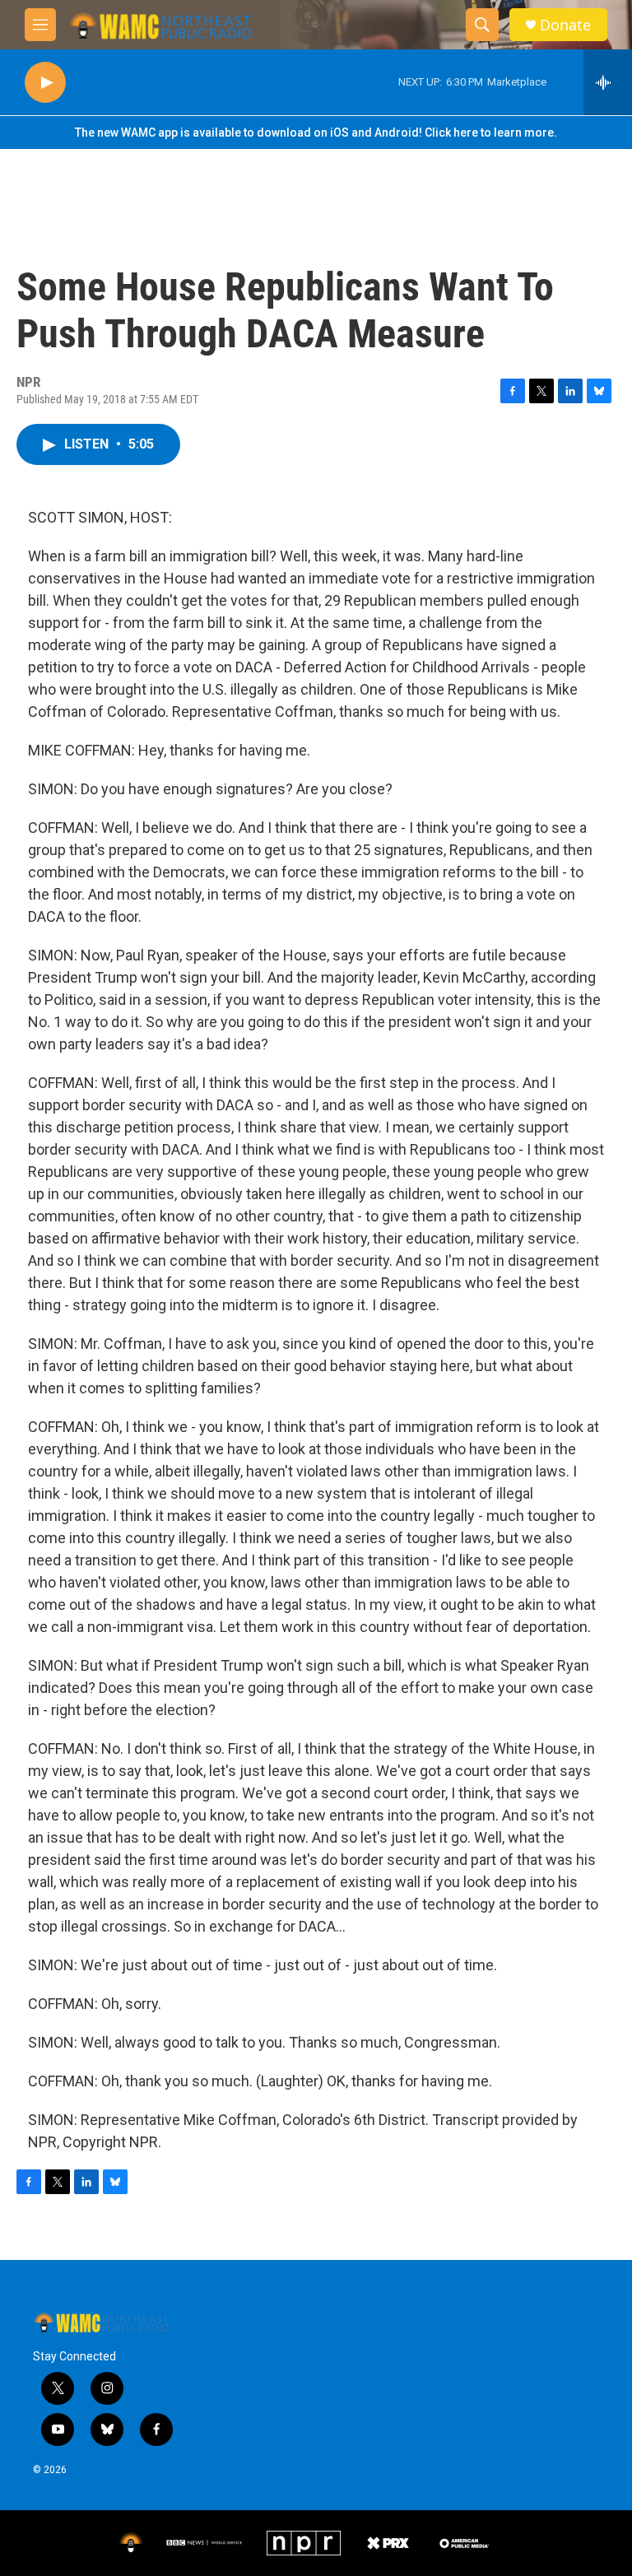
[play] (45, 83)
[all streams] (608, 82)
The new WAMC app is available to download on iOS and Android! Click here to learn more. (316, 133)
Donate (565, 25)
